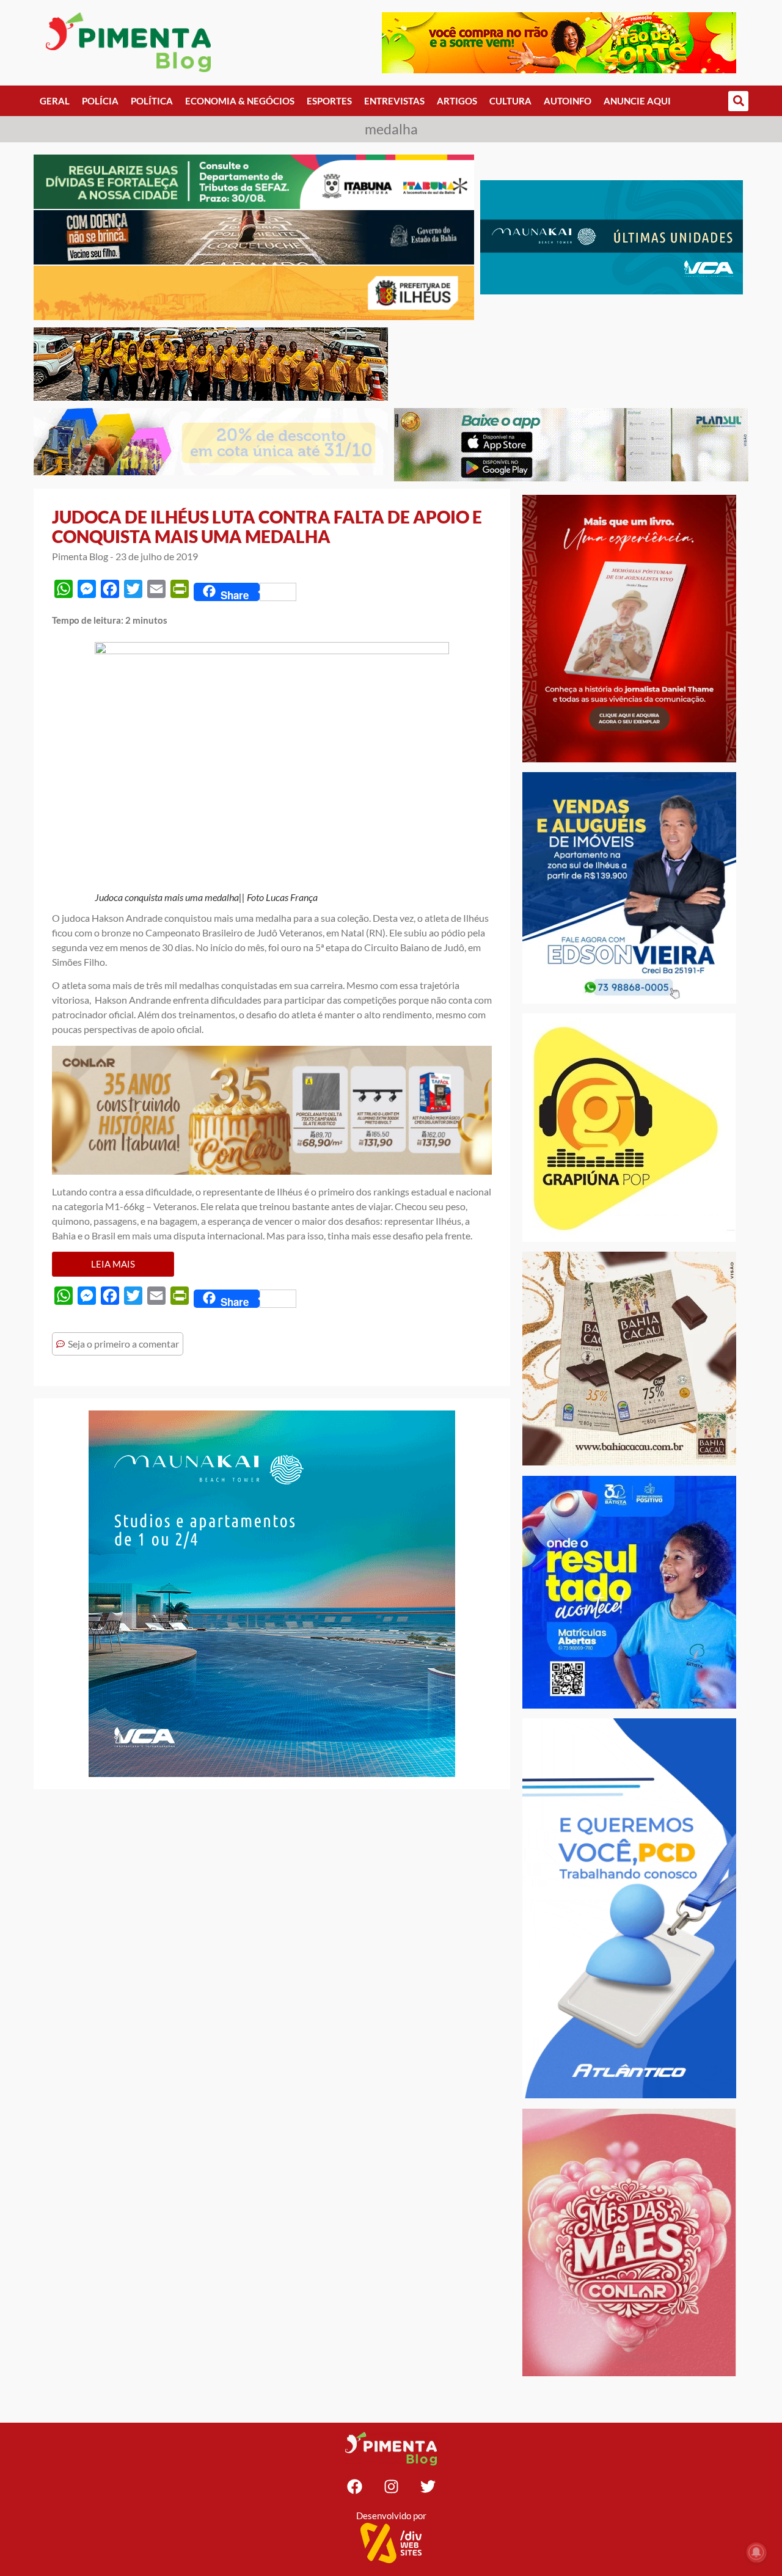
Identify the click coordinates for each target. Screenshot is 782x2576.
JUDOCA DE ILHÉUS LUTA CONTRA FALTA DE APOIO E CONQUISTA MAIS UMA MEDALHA (267, 527)
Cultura (510, 101)
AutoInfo (568, 101)
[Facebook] (354, 2487)
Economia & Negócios (240, 101)
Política (152, 101)
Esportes (329, 101)
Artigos (457, 101)
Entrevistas (394, 101)
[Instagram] (391, 2487)
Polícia (100, 101)
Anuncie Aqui (637, 101)
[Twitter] (428, 2487)
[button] (738, 101)
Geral (55, 101)
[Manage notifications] (756, 2552)
